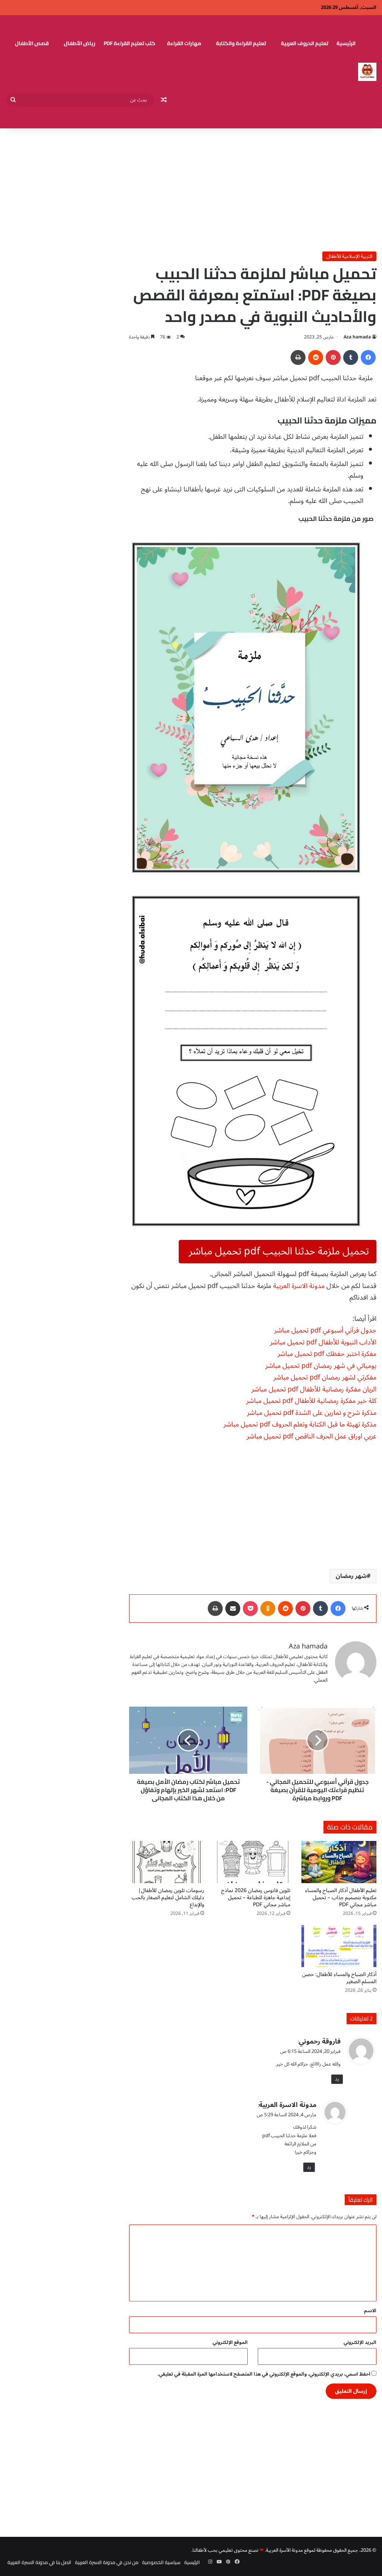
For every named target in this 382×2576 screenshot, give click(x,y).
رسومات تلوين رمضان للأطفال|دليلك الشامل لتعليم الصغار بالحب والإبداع (168, 1897)
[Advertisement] (191, 188)
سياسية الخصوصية (161, 2562)
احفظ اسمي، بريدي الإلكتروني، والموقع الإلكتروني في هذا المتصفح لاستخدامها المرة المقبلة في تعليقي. (264, 2374)
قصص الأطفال (32, 43)
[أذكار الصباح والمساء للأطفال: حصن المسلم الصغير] (339, 1946)
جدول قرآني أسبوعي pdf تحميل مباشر (325, 1330)
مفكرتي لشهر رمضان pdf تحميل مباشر (325, 1377)
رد (337, 2079)
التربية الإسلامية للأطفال (349, 256)
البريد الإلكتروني (360, 2342)
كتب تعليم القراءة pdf (129, 43)
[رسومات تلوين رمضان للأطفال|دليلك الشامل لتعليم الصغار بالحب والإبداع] (167, 1862)
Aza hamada (357, 337)
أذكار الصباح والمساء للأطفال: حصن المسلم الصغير (339, 1978)
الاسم (370, 2311)
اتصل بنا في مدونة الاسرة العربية (39, 2562)
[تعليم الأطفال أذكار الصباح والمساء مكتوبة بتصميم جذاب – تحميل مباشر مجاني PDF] (339, 1862)
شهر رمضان (351, 1576)
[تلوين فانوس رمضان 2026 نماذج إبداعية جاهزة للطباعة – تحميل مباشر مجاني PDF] (253, 1862)
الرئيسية (346, 43)
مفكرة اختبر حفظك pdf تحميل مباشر (327, 1354)
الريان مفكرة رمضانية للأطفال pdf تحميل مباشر (314, 1389)
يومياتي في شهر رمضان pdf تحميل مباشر (321, 1366)
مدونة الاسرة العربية (299, 1286)
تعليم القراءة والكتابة (241, 43)
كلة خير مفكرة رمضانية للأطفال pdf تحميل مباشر (311, 1401)
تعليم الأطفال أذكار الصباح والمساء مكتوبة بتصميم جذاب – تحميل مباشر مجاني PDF (341, 1897)
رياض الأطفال (80, 43)
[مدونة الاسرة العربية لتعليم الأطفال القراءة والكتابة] (367, 72)
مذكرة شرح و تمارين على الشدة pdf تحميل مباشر (312, 1413)
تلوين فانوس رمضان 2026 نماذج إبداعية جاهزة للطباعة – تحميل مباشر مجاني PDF (256, 1897)
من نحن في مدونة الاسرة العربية (107, 2562)
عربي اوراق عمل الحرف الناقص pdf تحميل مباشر (311, 1436)
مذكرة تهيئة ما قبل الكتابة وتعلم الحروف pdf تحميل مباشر (300, 1424)
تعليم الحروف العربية (305, 43)
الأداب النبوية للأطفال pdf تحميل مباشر (323, 1342)
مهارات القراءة (184, 43)
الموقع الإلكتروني (230, 2342)
